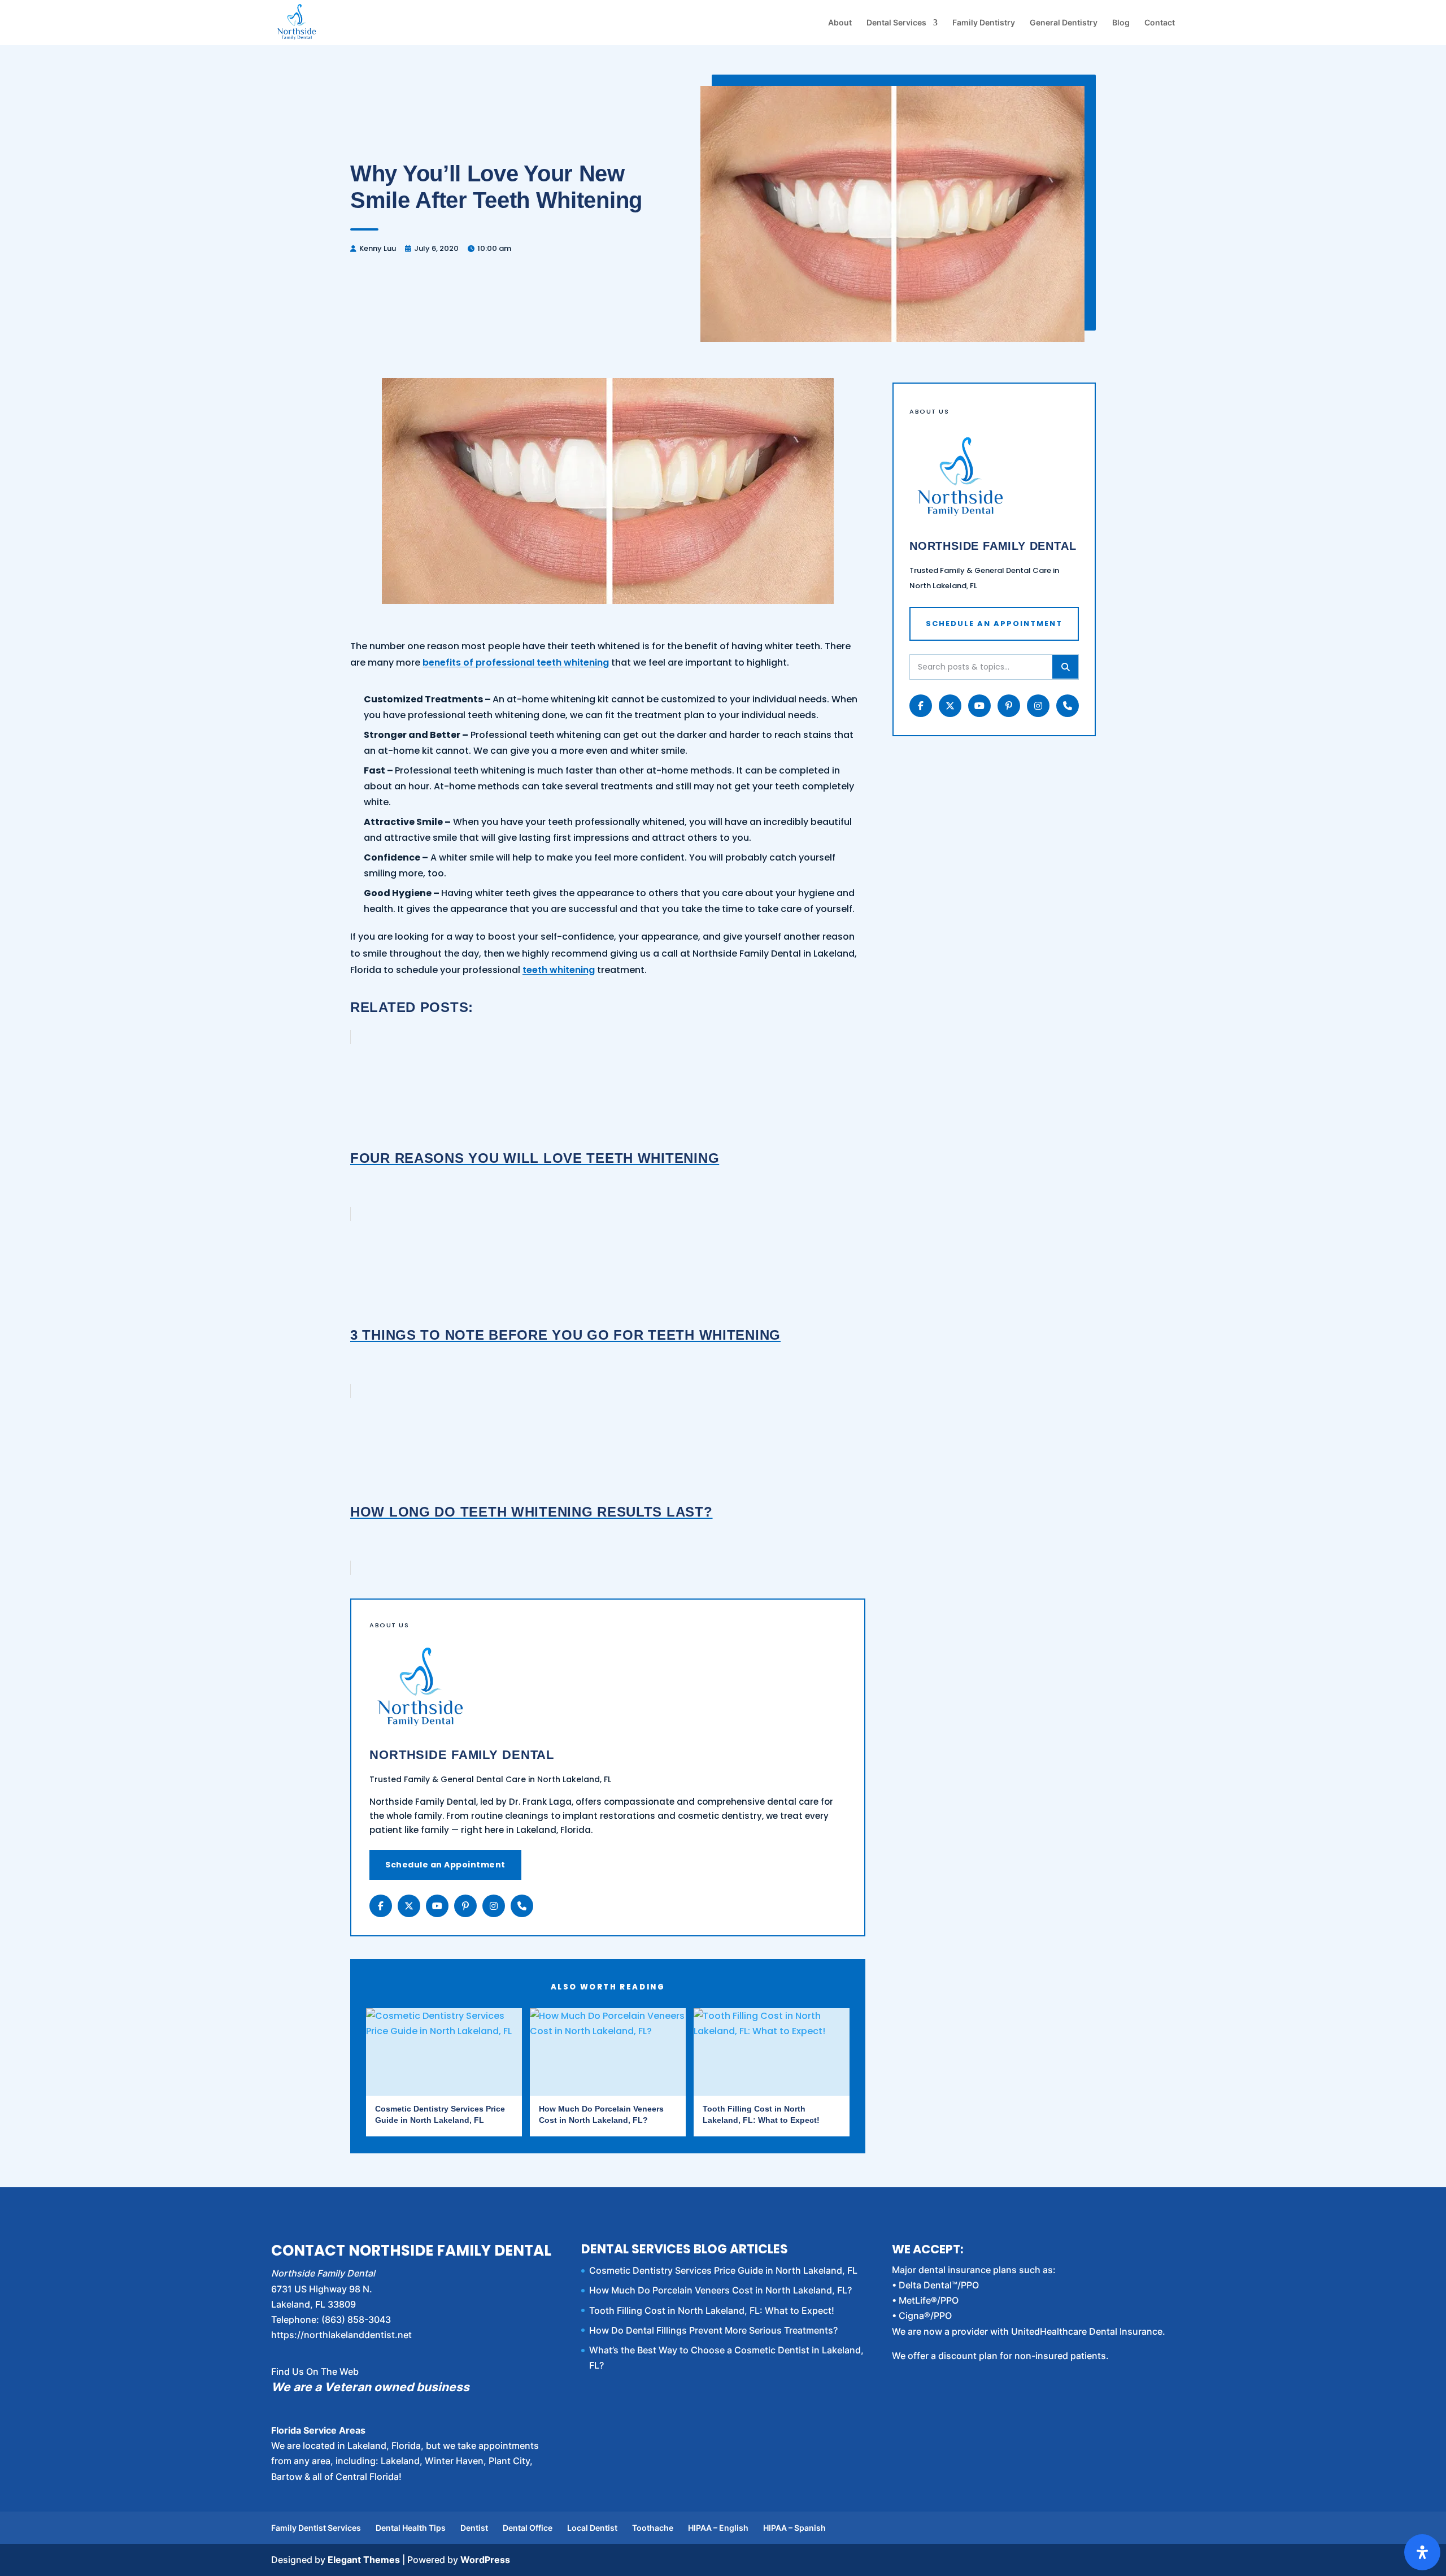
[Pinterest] (465, 1906)
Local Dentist (592, 2528)
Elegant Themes (364, 2560)
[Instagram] (494, 1906)
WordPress (485, 2560)
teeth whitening (559, 970)
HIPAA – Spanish (794, 2528)
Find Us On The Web (315, 2371)
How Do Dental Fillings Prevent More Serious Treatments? (713, 2330)
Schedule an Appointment (445, 1865)
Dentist (474, 2528)
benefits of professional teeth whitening (516, 663)
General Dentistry (1064, 23)
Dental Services (896, 23)
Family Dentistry (984, 23)
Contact (1160, 23)
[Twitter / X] (409, 1906)
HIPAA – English (718, 2528)
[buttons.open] (1422, 2552)
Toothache (653, 2528)
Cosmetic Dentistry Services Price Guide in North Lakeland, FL (723, 2270)
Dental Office (528, 2528)
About (840, 23)
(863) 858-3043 (356, 2319)
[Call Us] (522, 1906)
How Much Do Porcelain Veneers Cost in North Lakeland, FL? (720, 2290)
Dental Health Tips (411, 2528)
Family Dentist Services (316, 2528)
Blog (1121, 23)
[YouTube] (437, 1906)
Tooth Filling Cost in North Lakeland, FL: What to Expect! (712, 2310)
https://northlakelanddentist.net (341, 2335)
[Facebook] (381, 1906)
